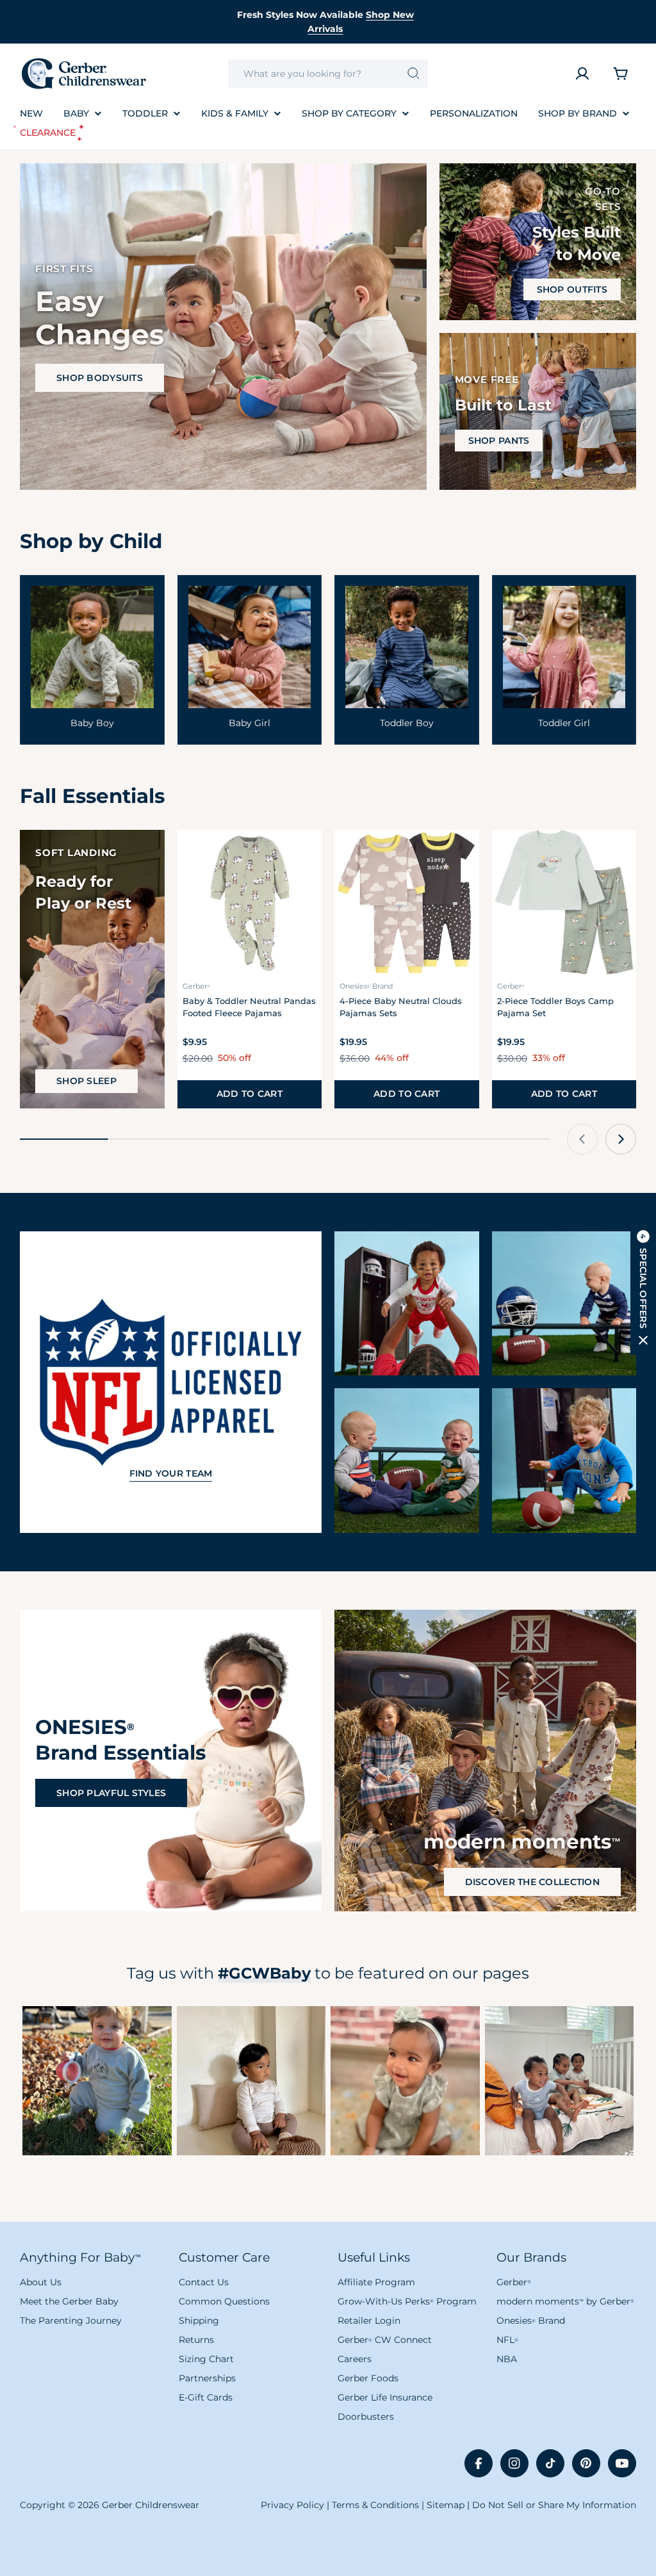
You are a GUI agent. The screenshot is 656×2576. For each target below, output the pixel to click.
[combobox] (328, 74)
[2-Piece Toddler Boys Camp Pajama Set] (564, 902)
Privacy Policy (292, 2505)
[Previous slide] (582, 1139)
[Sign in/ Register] (582, 74)
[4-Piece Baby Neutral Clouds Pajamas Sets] (407, 902)
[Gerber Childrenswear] (407, 1304)
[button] (643, 1288)
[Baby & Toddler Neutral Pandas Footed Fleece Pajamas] (250, 902)
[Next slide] (621, 1139)
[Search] (414, 74)
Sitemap (446, 2505)
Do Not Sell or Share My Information (554, 2505)
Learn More (97, 2080)
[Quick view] (304, 857)
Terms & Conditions (375, 2505)
